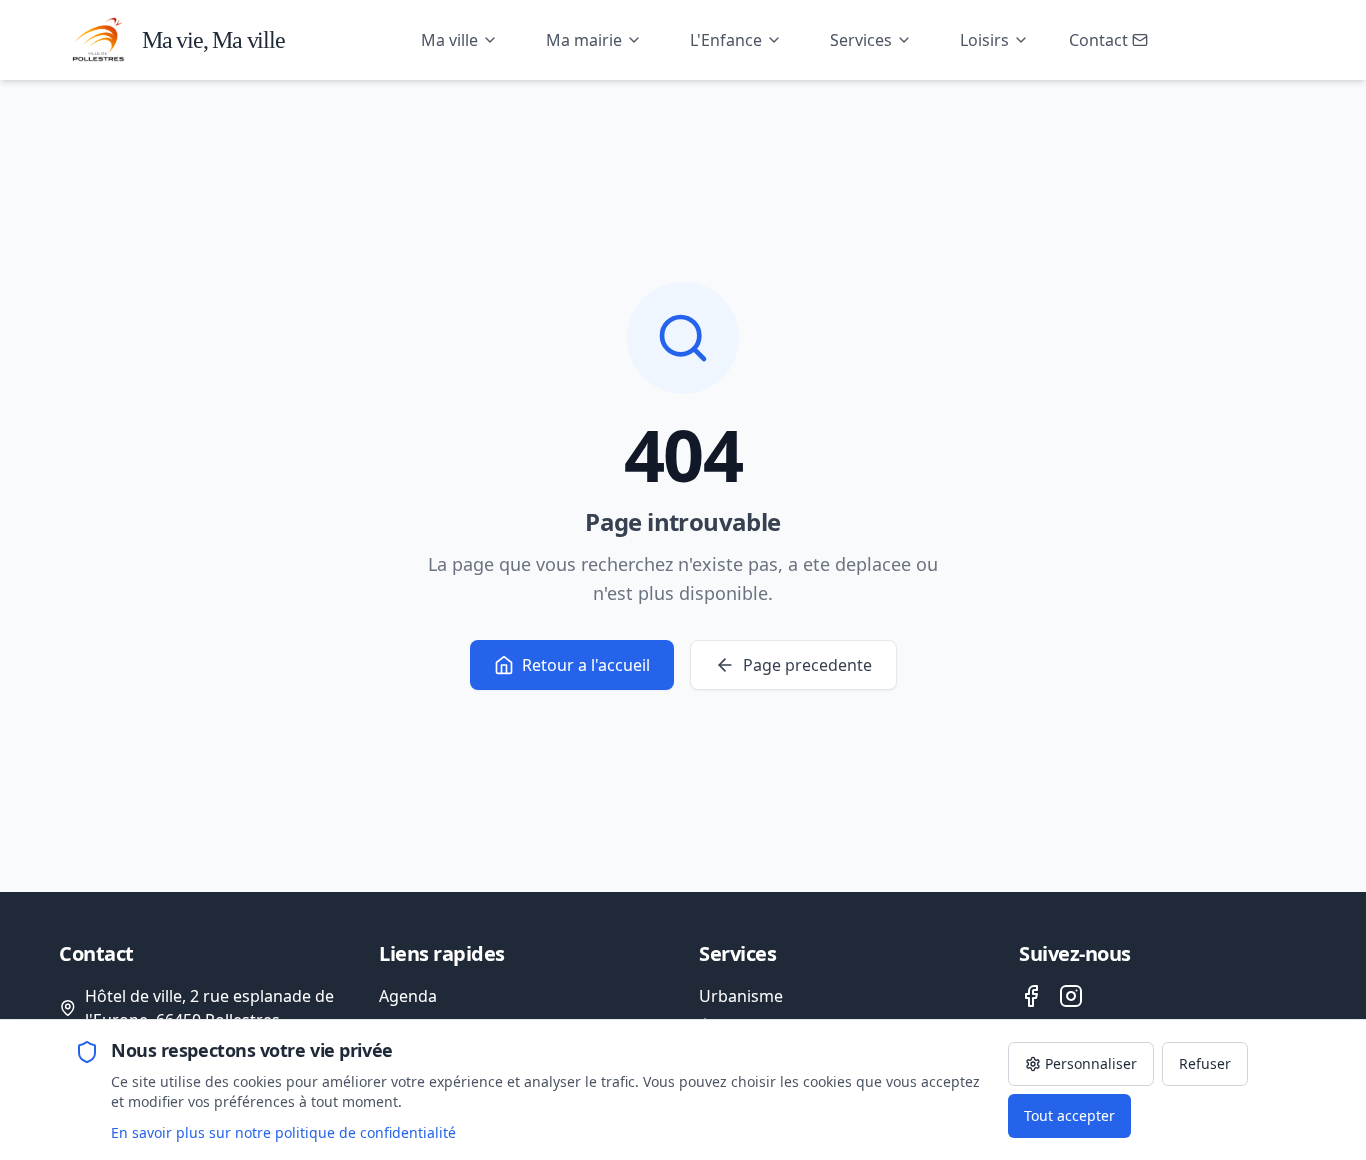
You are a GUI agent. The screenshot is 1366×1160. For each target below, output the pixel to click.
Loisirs (984, 40)
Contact (1098, 40)
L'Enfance (726, 40)
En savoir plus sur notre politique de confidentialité (283, 1132)
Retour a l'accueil (586, 665)
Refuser (1205, 1063)
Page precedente (807, 665)
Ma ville (449, 40)
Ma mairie (584, 40)
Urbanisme (741, 996)
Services (861, 40)
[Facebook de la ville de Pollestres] (1031, 996)
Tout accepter (1069, 1115)
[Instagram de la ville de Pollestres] (1071, 996)
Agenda (408, 996)
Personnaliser (1091, 1063)
